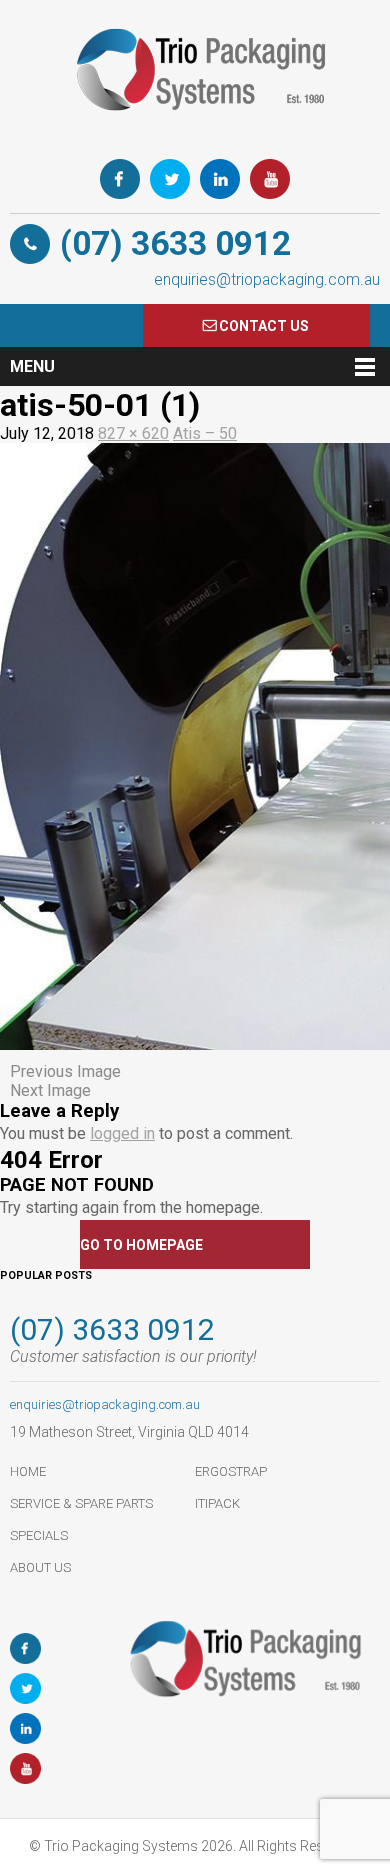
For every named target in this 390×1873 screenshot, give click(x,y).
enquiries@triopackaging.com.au (267, 279)
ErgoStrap (231, 1471)
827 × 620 (133, 433)
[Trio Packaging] (195, 134)
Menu (32, 366)
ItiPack (217, 1503)
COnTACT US (264, 326)
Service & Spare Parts (81, 1503)
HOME (28, 1471)
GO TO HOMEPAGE (141, 1245)
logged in (122, 1133)
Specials (39, 1535)
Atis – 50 (205, 433)
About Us (40, 1567)
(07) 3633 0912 (175, 243)
